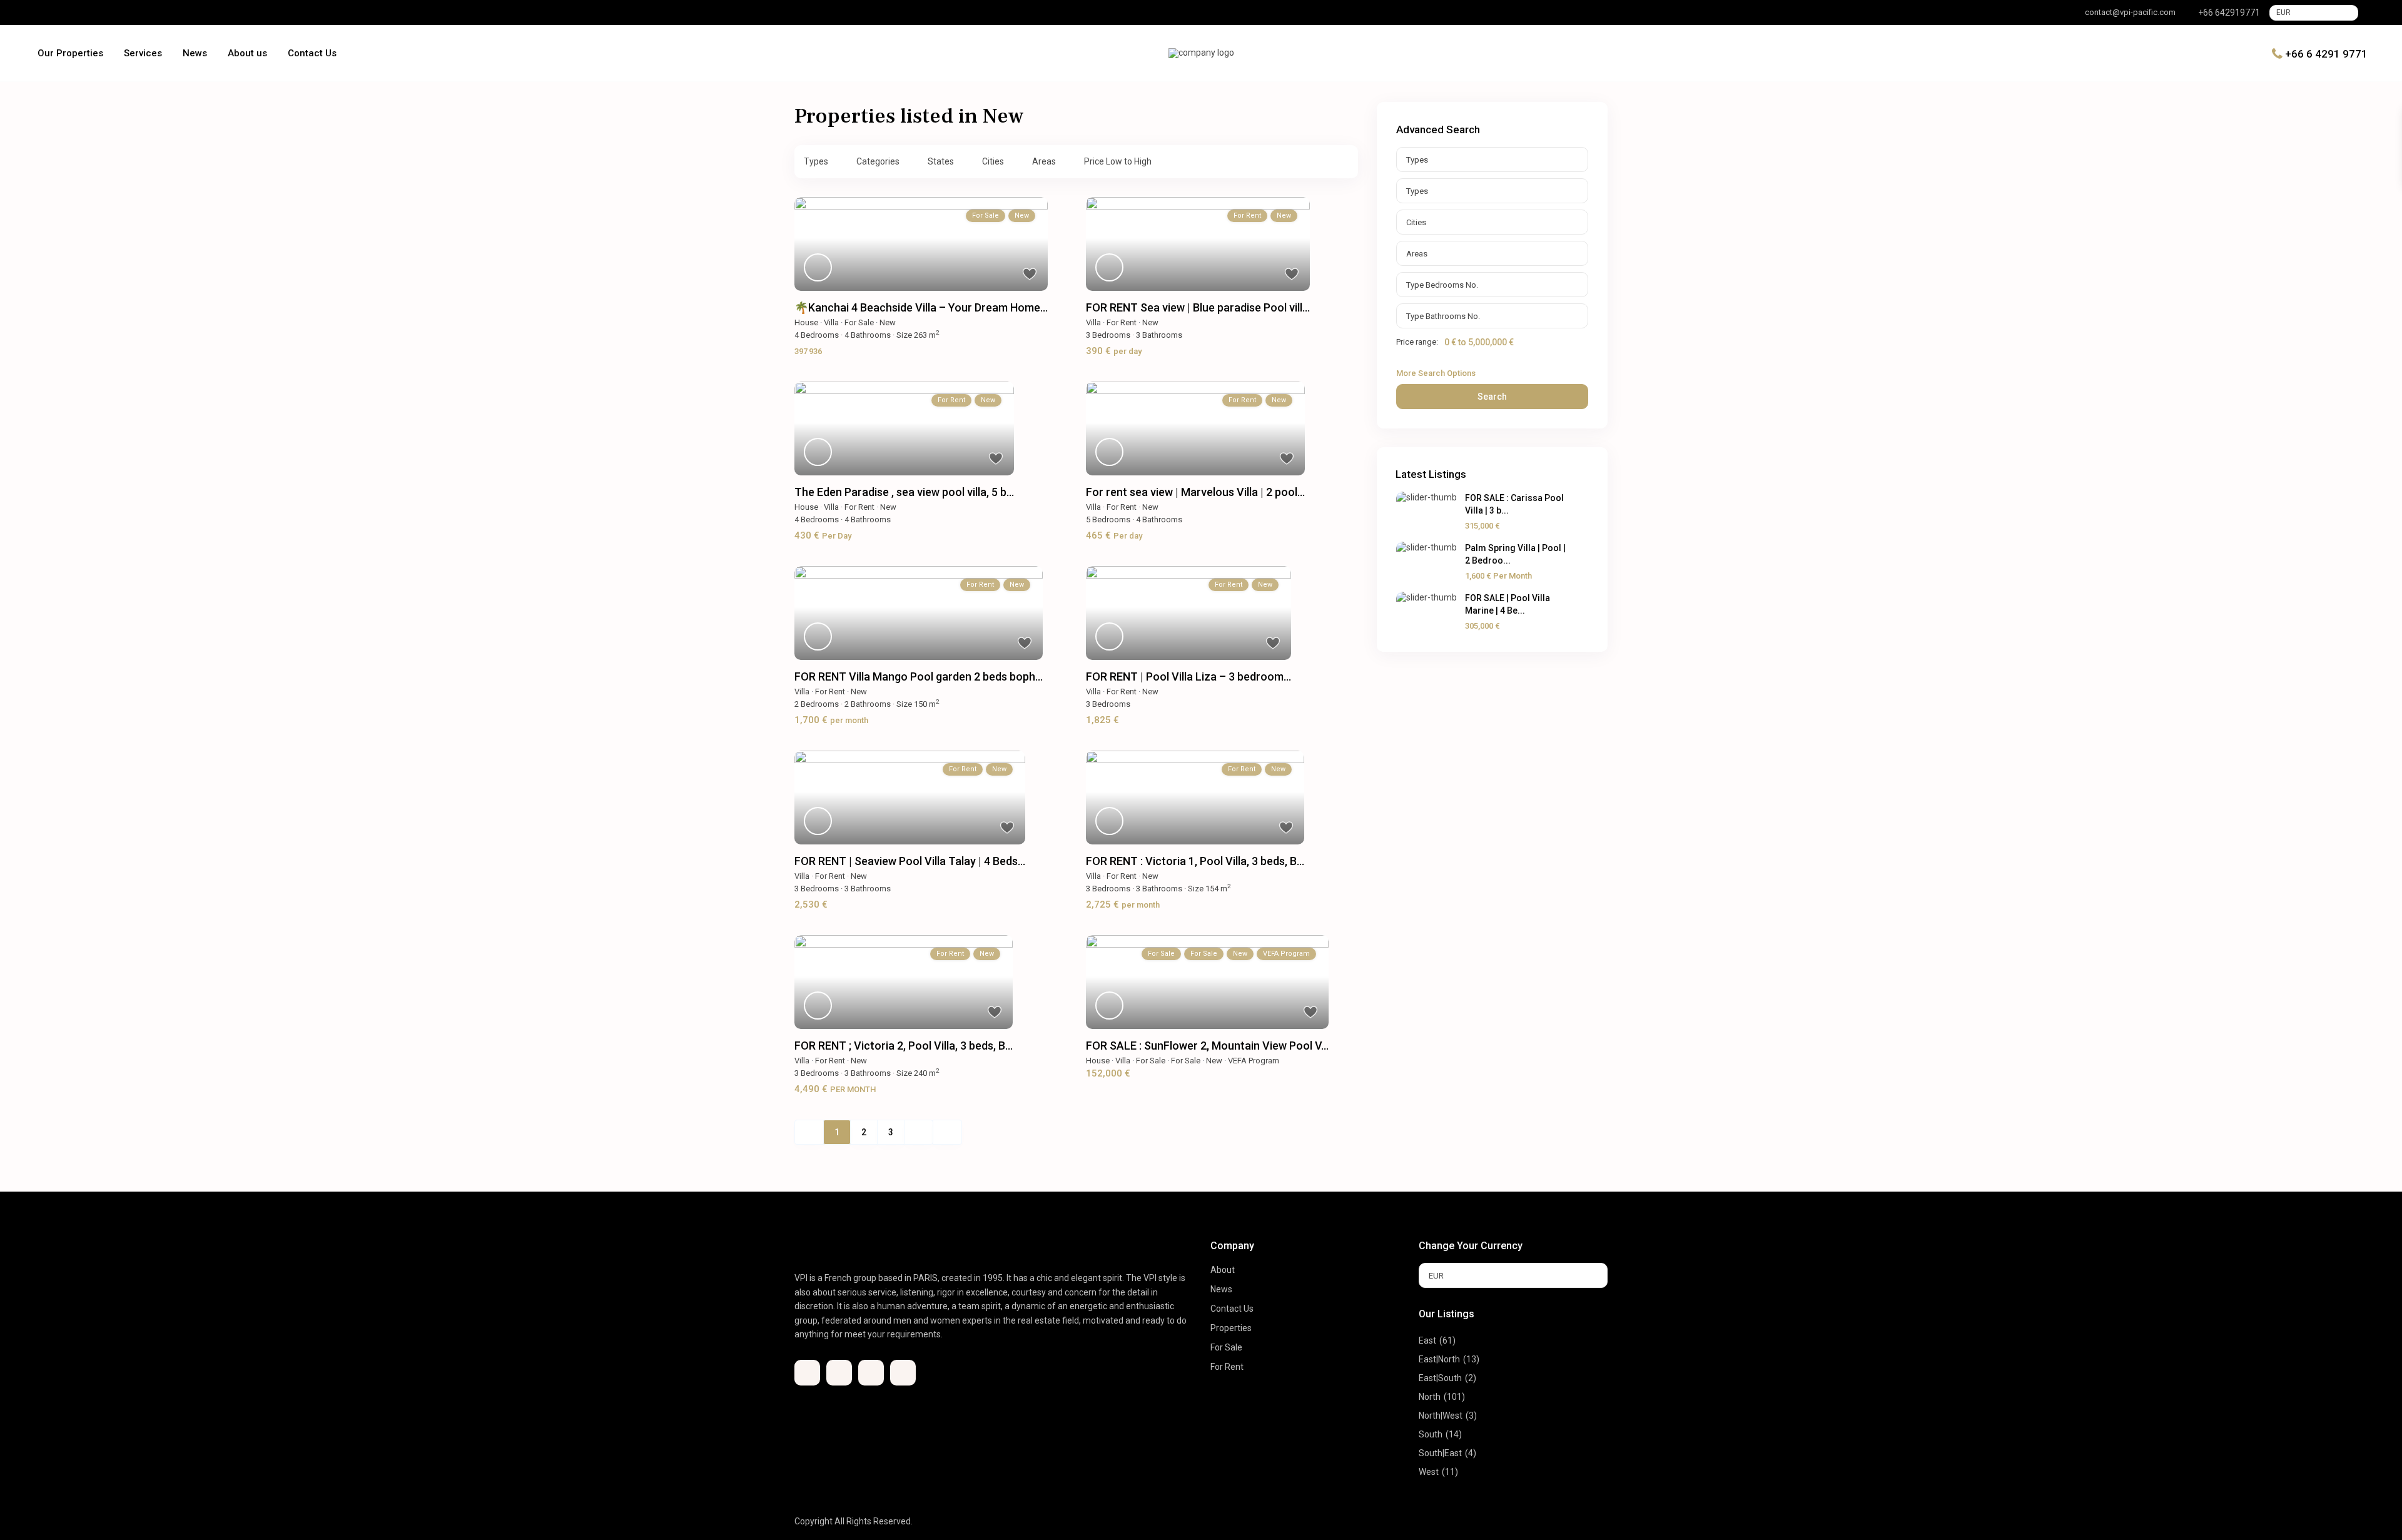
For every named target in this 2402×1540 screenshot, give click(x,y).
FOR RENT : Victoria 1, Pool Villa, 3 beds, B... (1195, 861)
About (1223, 1270)
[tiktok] (61, 13)
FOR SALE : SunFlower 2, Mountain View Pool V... (1207, 1046)
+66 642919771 (2229, 13)
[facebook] (43, 13)
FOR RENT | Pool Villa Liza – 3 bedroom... (1188, 676)
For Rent (1122, 322)
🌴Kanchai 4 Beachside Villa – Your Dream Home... (921, 307)
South (1431, 1434)
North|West (1441, 1416)
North (1430, 1397)
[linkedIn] (78, 13)
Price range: (1417, 342)
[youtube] (96, 13)
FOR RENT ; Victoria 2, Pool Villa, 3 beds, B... (904, 1046)
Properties (1231, 1328)
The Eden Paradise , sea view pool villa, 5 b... (904, 492)
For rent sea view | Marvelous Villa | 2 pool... (1195, 492)
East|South (1440, 1378)
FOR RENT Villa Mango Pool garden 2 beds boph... (919, 676)
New (888, 322)
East (1427, 1340)
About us (247, 53)
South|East (1440, 1453)
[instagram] (113, 13)
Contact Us (312, 53)
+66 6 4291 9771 (2326, 53)
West (1429, 1472)
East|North (1439, 1359)
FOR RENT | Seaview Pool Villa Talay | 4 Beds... (910, 861)
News (195, 53)
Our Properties (70, 53)
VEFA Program (1254, 1061)
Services (143, 53)
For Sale (859, 322)
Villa (831, 322)
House (806, 322)
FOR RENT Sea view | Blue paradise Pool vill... (1198, 307)
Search (1492, 397)
